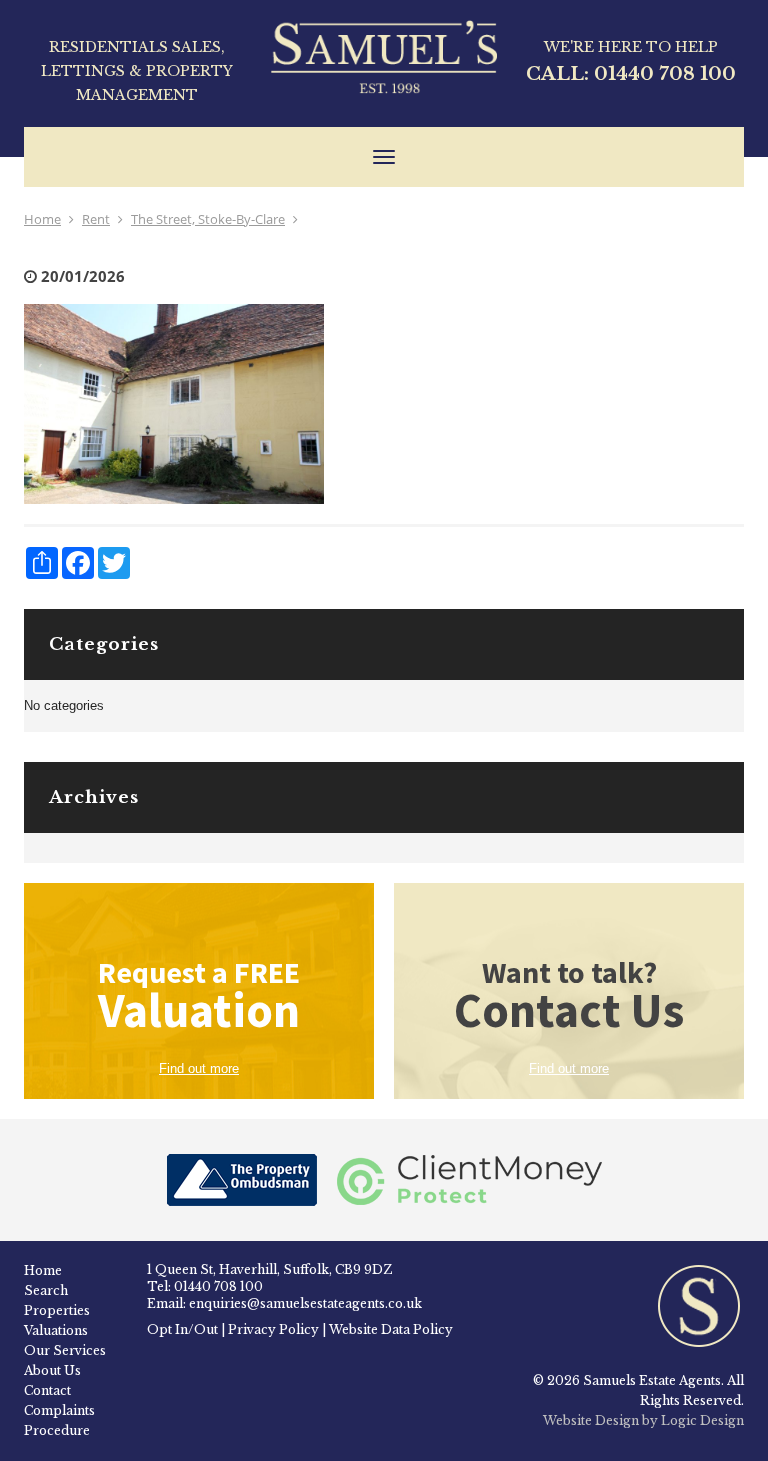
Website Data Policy (391, 1329)
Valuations (56, 1330)
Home (42, 219)
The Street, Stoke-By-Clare (208, 219)
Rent (96, 219)
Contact (47, 1390)
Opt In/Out (182, 1329)
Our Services (65, 1350)
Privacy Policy (273, 1329)
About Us (52, 1370)
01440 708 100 (665, 74)
